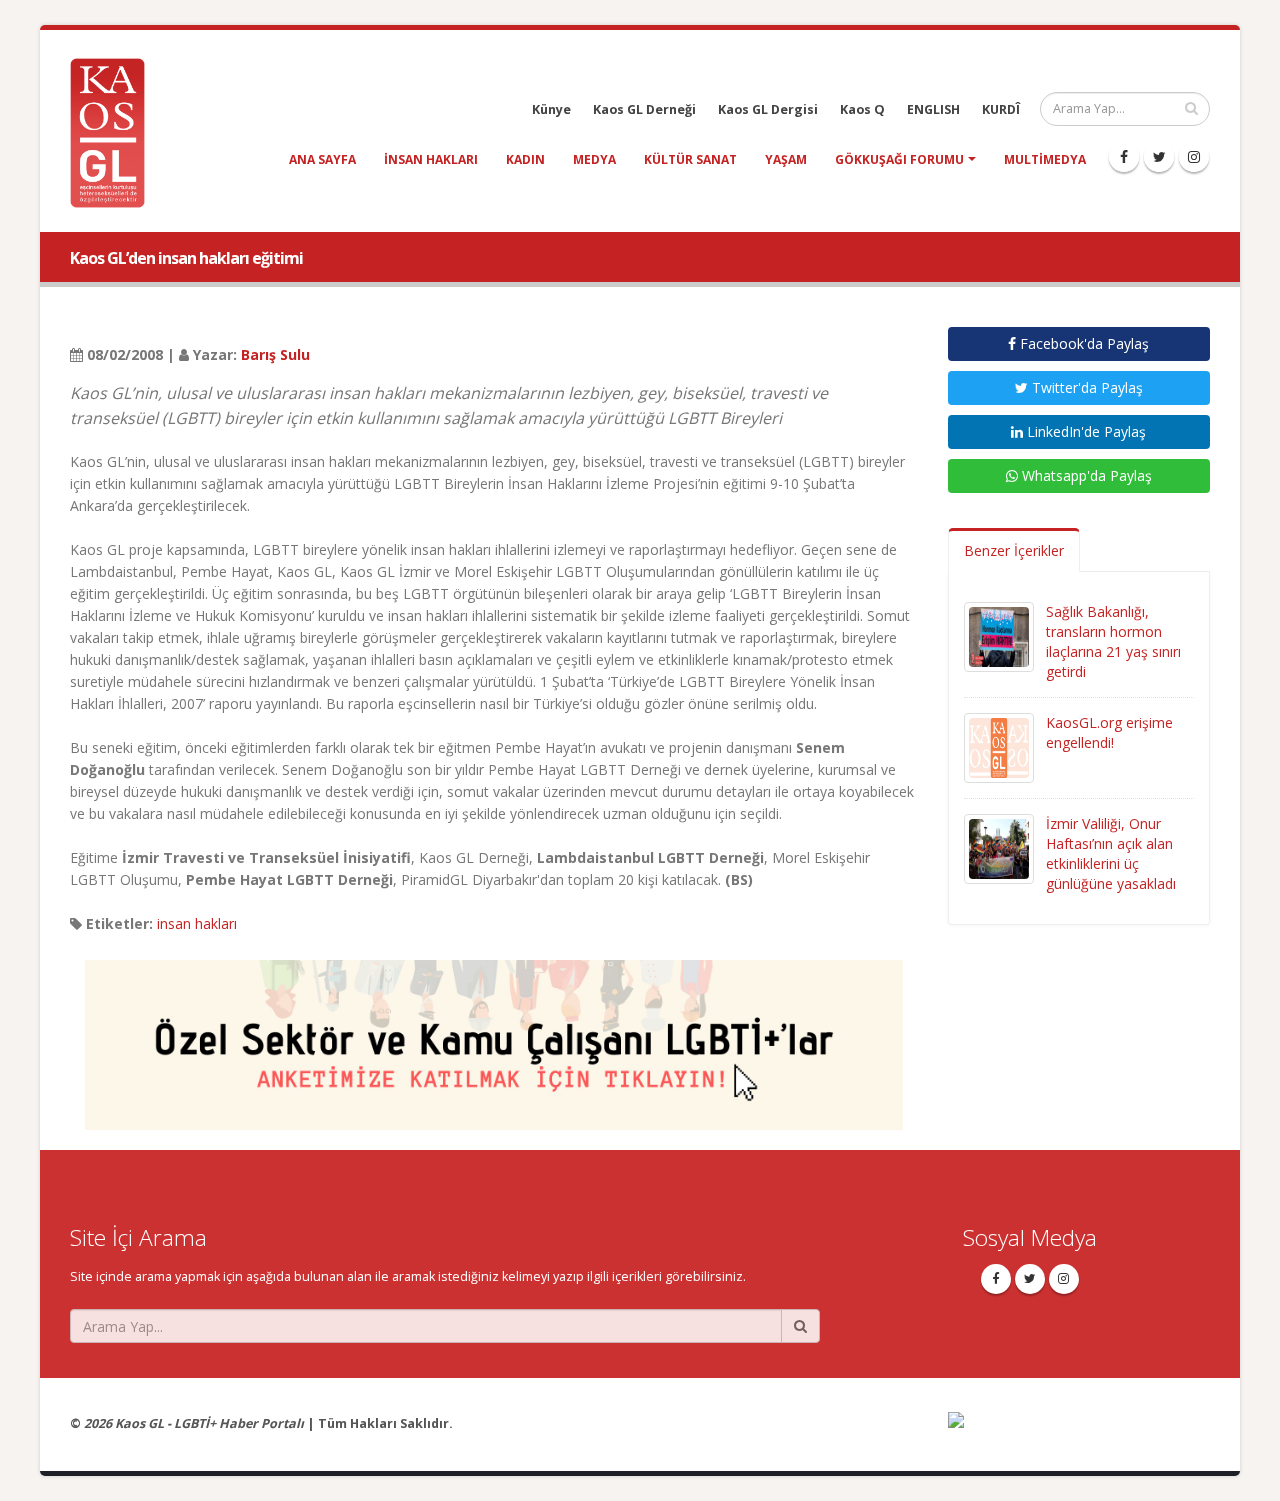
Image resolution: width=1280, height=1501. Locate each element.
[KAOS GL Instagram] (1194, 157)
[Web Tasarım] (1079, 1433)
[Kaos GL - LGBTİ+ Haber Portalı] (115, 131)
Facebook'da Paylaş (1082, 343)
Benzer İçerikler (1014, 550)
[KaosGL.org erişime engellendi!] (999, 746)
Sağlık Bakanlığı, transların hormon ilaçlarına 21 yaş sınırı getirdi (1113, 641)
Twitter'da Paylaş (1085, 387)
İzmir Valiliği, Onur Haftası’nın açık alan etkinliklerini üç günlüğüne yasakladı (1111, 853)
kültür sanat (690, 159)
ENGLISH (933, 109)
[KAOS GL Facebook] (1124, 157)
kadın (525, 159)
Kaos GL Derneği (644, 109)
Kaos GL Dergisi (768, 109)
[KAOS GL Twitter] (1159, 157)
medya (594, 159)
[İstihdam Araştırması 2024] (494, 1035)
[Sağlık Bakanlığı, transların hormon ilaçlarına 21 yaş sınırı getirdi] (999, 635)
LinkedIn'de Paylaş (1084, 431)
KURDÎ (1001, 109)
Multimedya (1045, 159)
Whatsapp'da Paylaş (1085, 475)
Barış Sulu (275, 354)
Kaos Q (862, 109)
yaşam (786, 159)
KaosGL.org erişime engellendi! (1109, 732)
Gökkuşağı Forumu (899, 159)
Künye (551, 109)
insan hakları (431, 159)
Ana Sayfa (322, 159)
